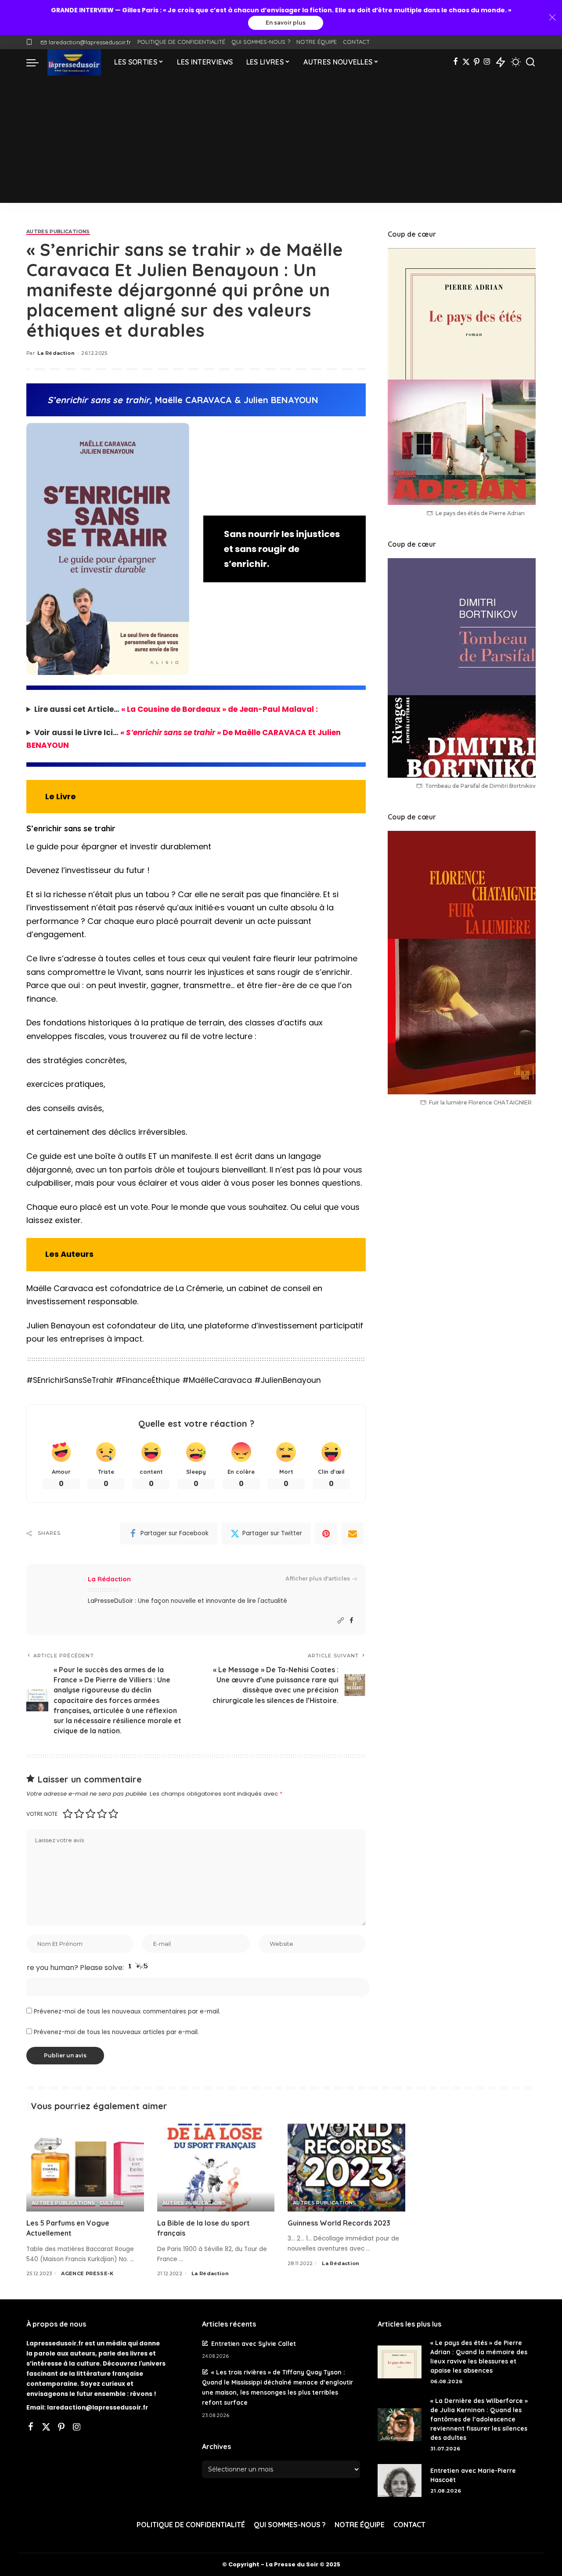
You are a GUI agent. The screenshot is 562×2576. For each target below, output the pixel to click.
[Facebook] (456, 62)
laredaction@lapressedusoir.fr (90, 42)
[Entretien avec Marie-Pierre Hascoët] (400, 2480)
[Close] (552, 18)
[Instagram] (487, 62)
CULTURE (112, 2203)
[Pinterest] (477, 62)
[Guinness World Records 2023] (346, 2168)
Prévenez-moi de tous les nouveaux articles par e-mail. (116, 2032)
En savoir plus (286, 23)
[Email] (353, 1533)
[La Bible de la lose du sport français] (216, 2168)
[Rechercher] (530, 62)
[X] (466, 62)
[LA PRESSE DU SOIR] (74, 62)
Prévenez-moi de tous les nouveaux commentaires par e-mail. (127, 2011)
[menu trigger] (37, 62)
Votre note (42, 1814)
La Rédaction (56, 353)
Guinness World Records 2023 (339, 2223)
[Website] (341, 1621)
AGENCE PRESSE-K (87, 2273)
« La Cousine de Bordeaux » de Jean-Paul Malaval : (220, 709)
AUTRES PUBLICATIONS (58, 232)
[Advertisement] (281, 141)
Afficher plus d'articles (318, 1578)
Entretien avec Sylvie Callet (254, 2343)
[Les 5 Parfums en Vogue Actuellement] (85, 2168)
